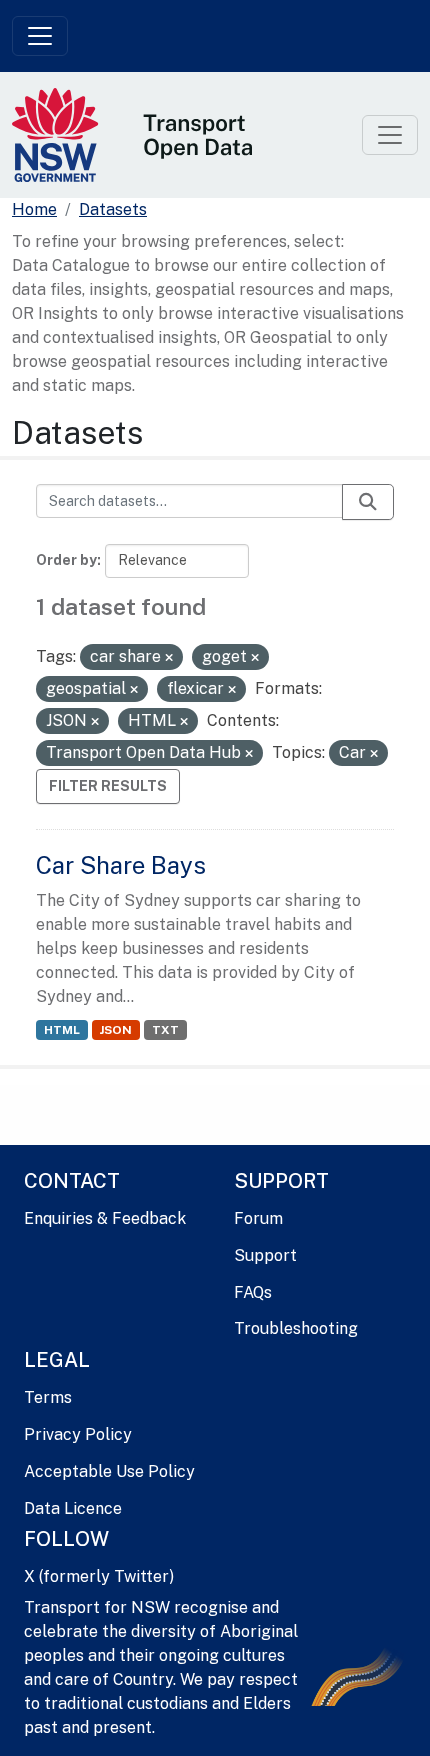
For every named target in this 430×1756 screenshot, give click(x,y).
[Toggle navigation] (40, 36)
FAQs (253, 1292)
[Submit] (368, 502)
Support (265, 1255)
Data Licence (73, 1508)
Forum (258, 1218)
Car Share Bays (121, 865)
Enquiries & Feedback (105, 1218)
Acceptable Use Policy (109, 1471)
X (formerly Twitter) (99, 1576)
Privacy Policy (78, 1434)
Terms (48, 1397)
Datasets (113, 209)
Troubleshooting (296, 1328)
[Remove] (169, 658)
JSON (115, 1030)
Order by (66, 560)
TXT (165, 1030)
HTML (62, 1030)
